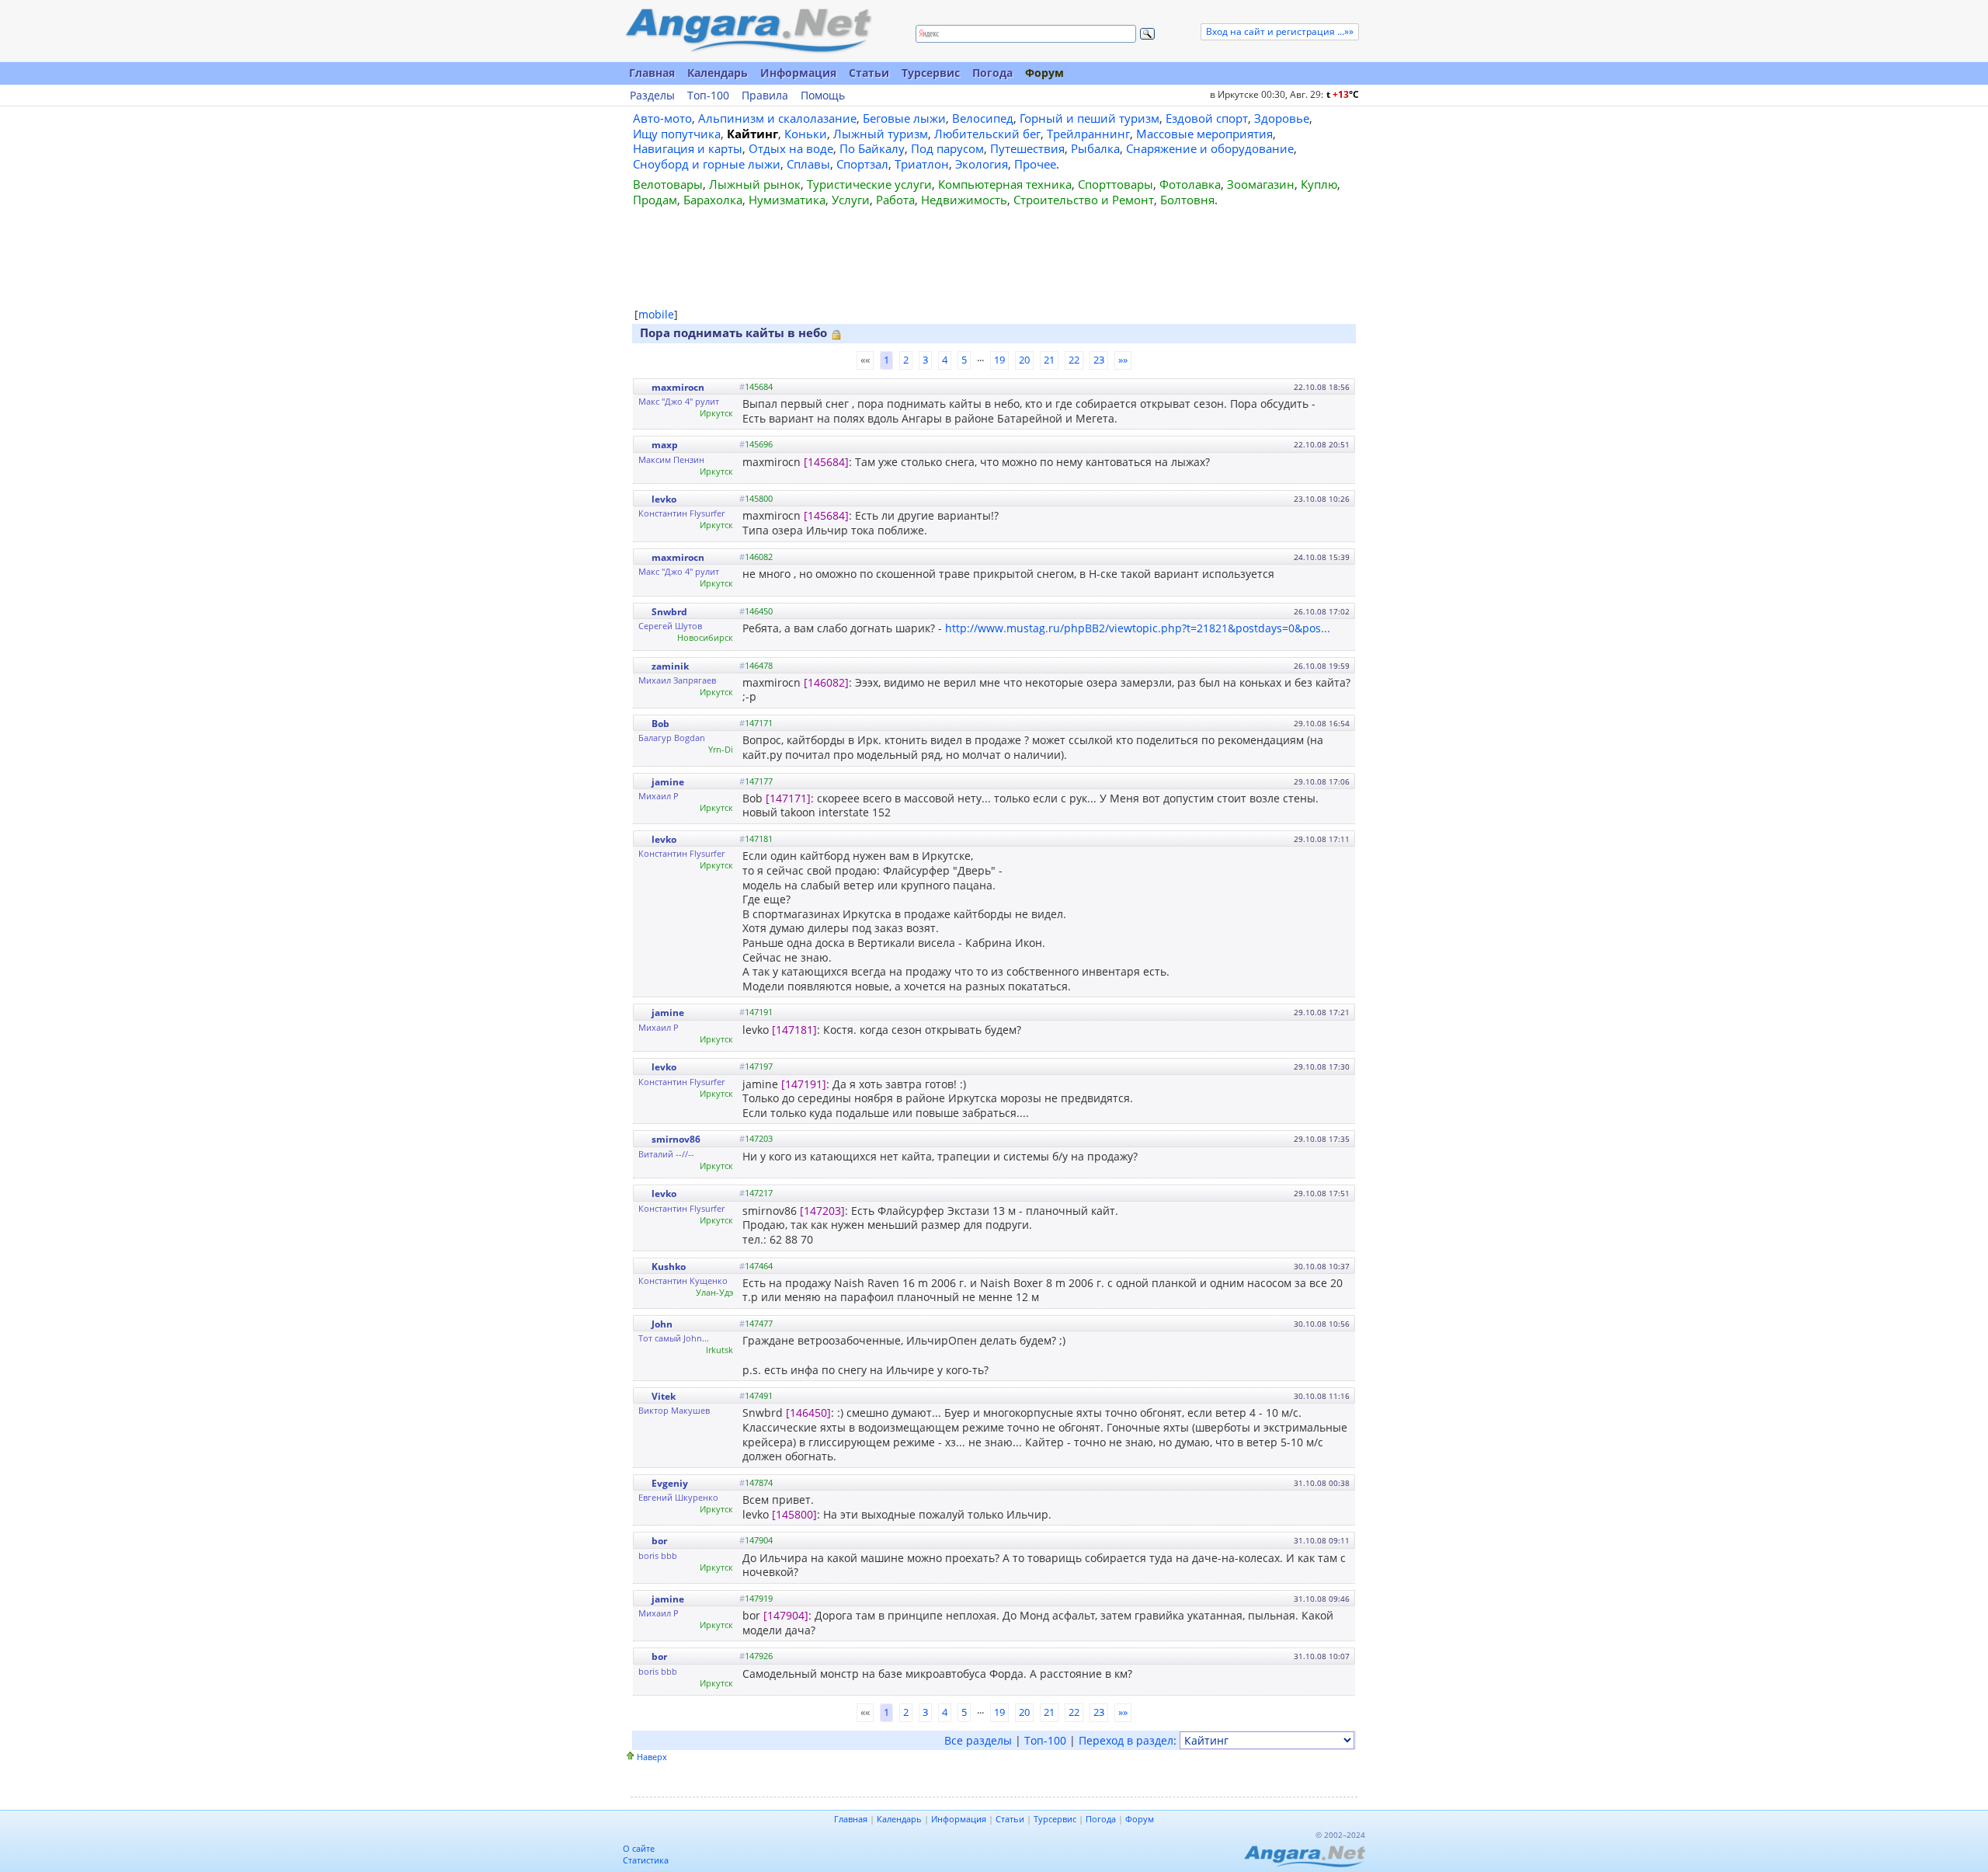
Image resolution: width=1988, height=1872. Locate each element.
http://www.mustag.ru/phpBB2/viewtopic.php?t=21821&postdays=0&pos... (1138, 628)
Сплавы (808, 164)
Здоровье (1282, 118)
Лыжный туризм (881, 134)
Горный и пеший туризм (1090, 118)
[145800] (794, 1514)
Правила (765, 96)
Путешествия (1027, 148)
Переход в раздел (1126, 1740)
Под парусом (947, 148)
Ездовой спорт (1207, 118)
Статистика (646, 1860)
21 (1049, 360)
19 (999, 360)
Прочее (1035, 164)
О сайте (639, 1848)
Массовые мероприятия (1204, 134)
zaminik (670, 666)
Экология (982, 164)
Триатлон (922, 164)
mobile (656, 314)
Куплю (1319, 184)
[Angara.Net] (748, 31)
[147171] (788, 798)
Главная (652, 73)
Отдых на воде (791, 148)
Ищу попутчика (677, 134)
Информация (798, 73)
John (662, 1324)
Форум (1044, 73)
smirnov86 (676, 1139)
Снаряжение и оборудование (1210, 148)
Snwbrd (669, 612)
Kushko (669, 1267)
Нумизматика (787, 200)
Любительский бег (987, 134)
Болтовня (1187, 200)
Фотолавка (1190, 184)
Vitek (664, 1396)
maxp (665, 445)
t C (1343, 94)
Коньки (806, 134)
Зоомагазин (1261, 184)
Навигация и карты (688, 148)
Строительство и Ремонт (1084, 200)
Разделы (652, 96)
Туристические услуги (869, 184)
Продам (655, 200)
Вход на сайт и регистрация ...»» (1280, 31)
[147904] (786, 1615)
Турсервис (931, 73)
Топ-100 (708, 96)
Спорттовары (1116, 184)
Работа (895, 200)
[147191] (804, 1084)
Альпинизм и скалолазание (777, 118)
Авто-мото (662, 118)
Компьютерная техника (1005, 184)
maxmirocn (678, 387)
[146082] (826, 682)
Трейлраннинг (1088, 134)
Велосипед (983, 118)
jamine (668, 782)
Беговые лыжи (904, 118)
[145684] (826, 462)
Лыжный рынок (755, 184)
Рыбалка (1095, 148)
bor (659, 1541)
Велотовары (668, 184)
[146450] (808, 1413)
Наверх (652, 1757)
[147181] (794, 1030)
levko (664, 499)
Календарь (718, 73)
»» (1123, 360)
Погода (992, 73)
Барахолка (713, 200)
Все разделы (978, 1740)
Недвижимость (964, 200)
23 (1099, 360)
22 (1074, 360)
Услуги (851, 200)
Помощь (823, 96)
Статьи (869, 73)
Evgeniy (670, 1483)
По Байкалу (872, 148)
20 (1024, 360)
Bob (660, 724)
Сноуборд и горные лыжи (707, 164)
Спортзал (862, 164)
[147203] (822, 1211)
